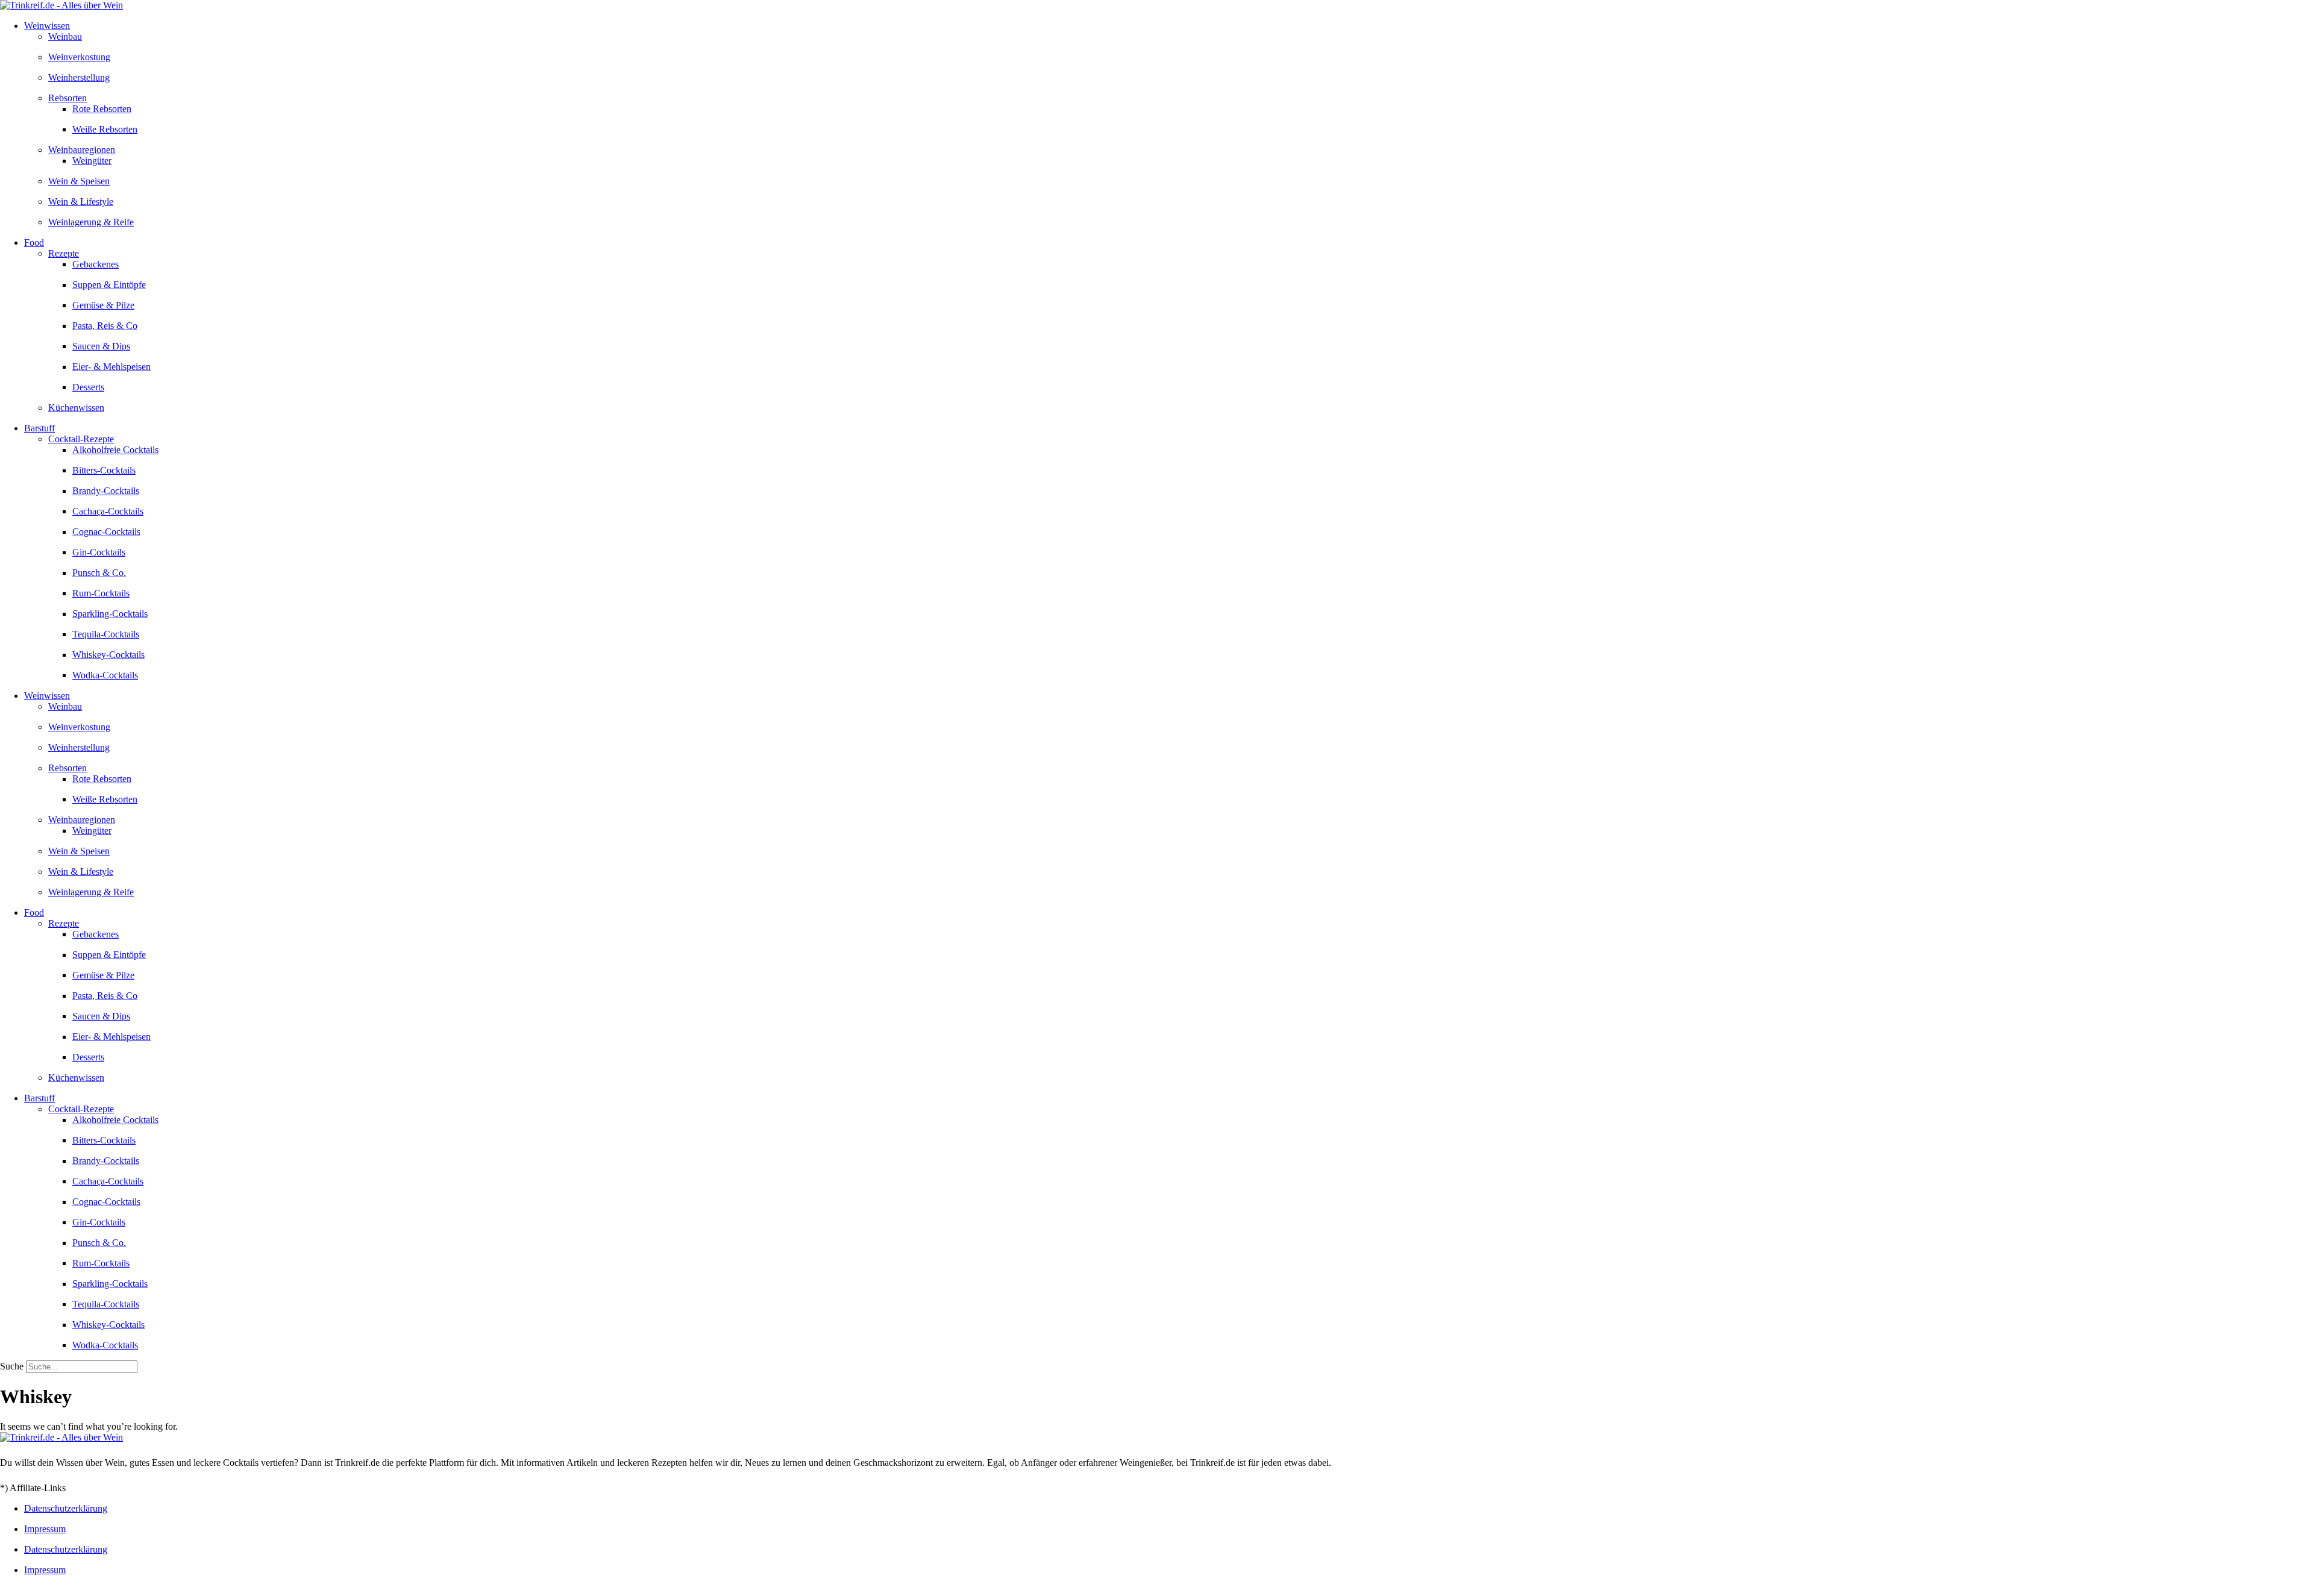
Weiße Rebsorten (105, 129)
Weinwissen (47, 26)
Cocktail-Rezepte (81, 439)
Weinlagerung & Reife (91, 222)
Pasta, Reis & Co (105, 326)
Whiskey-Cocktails (108, 655)
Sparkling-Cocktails (110, 614)
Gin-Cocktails (99, 552)
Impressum (45, 1529)
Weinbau (65, 36)
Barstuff (39, 428)
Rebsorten (67, 98)
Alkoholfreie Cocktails (115, 450)
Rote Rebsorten (102, 109)
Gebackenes (96, 264)
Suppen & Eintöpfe (109, 285)
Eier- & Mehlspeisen (111, 367)
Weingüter (92, 161)
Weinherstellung (79, 77)
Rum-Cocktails (101, 593)
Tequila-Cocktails (106, 634)
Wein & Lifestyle (81, 202)
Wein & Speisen (79, 181)
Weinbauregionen (82, 150)
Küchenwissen (76, 408)
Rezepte (64, 253)
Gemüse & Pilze (103, 305)
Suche (12, 1366)
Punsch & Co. (99, 573)
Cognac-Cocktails (106, 532)
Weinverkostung (79, 57)
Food (34, 243)
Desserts (88, 387)
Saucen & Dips (101, 346)
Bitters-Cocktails (104, 470)
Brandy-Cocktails (106, 491)
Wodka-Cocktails (105, 675)
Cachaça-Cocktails (108, 511)
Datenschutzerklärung (66, 1508)
